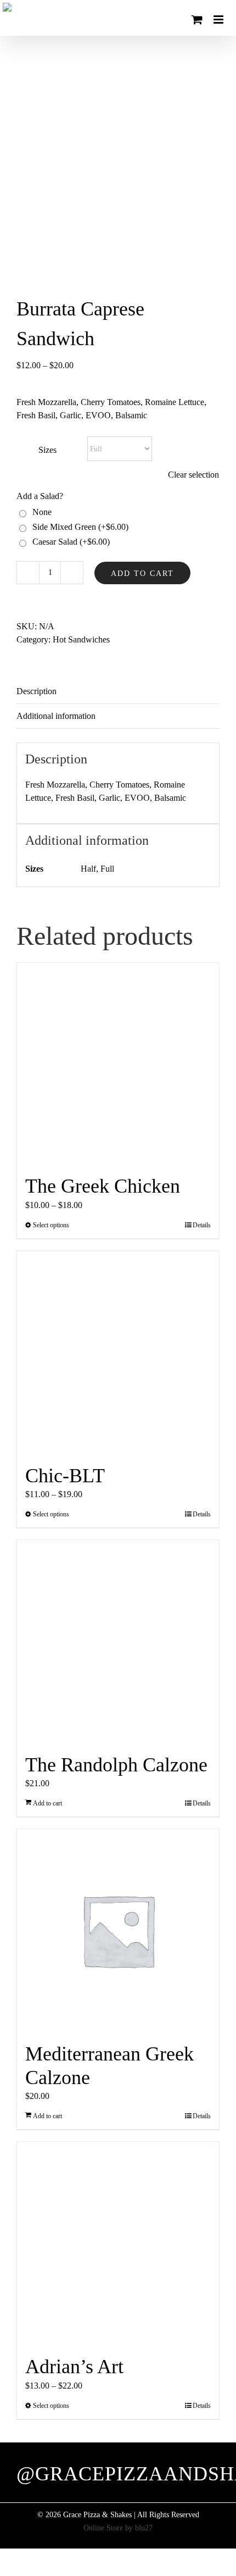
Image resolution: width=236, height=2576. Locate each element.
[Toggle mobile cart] (197, 20)
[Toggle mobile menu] (219, 20)
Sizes (47, 450)
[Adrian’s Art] (118, 2243)
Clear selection (193, 475)
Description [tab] (36, 691)
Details (202, 1225)
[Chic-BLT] (118, 1352)
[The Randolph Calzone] (118, 1641)
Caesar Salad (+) (69, 542)
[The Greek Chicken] (118, 1063)
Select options (51, 1225)
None (40, 512)
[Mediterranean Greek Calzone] (118, 1930)
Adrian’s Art (74, 2367)
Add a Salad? (40, 496)
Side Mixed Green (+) (78, 527)
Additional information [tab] (56, 716)
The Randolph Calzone (116, 1765)
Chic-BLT (65, 1476)
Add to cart (142, 574)
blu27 (144, 2528)
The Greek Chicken (103, 1186)
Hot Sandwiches (81, 639)
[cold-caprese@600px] (118, 165)
